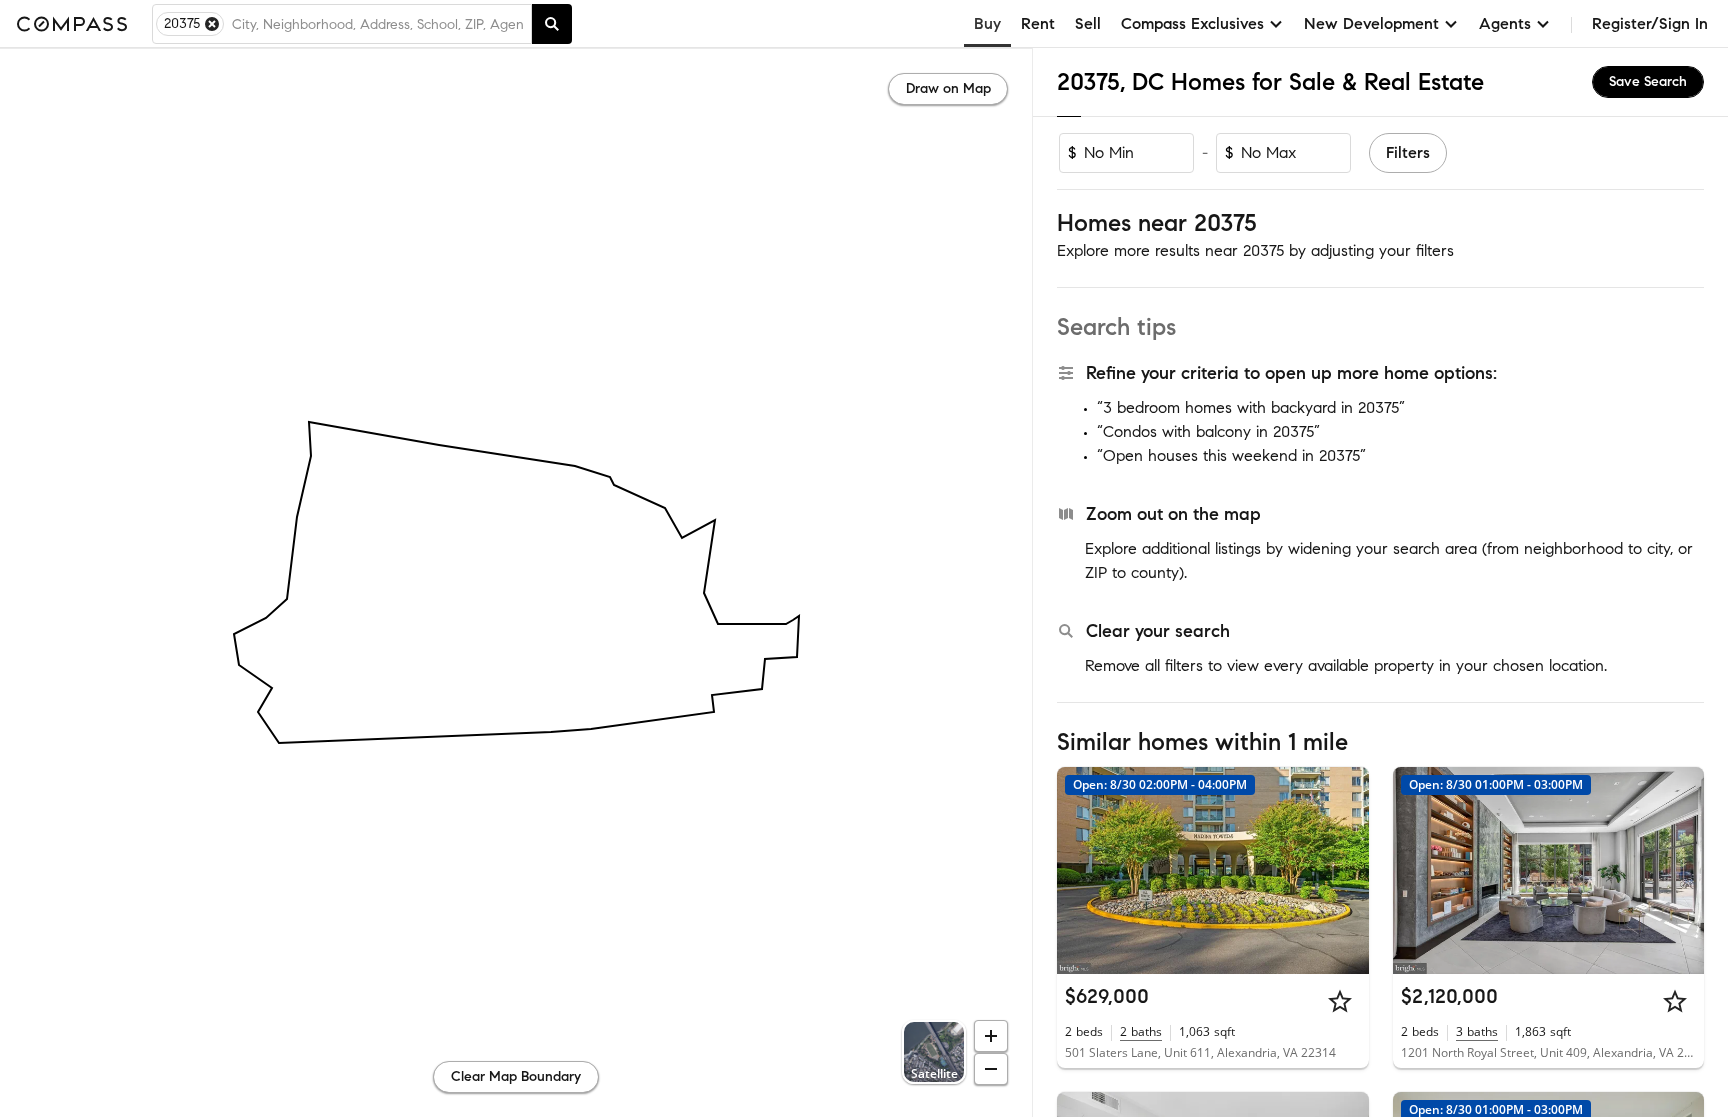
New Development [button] (1371, 23)
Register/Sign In (1650, 23)
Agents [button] (1505, 23)
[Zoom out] (991, 1069)
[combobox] (377, 24)
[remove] (212, 24)
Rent (1038, 23)
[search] (552, 24)
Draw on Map (948, 88)
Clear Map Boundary (516, 1076)
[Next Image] (1345, 870)
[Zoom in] (991, 1036)
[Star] (1340, 1001)
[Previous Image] (1081, 870)
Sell (1088, 23)
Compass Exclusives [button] (1192, 23)
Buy (987, 23)
